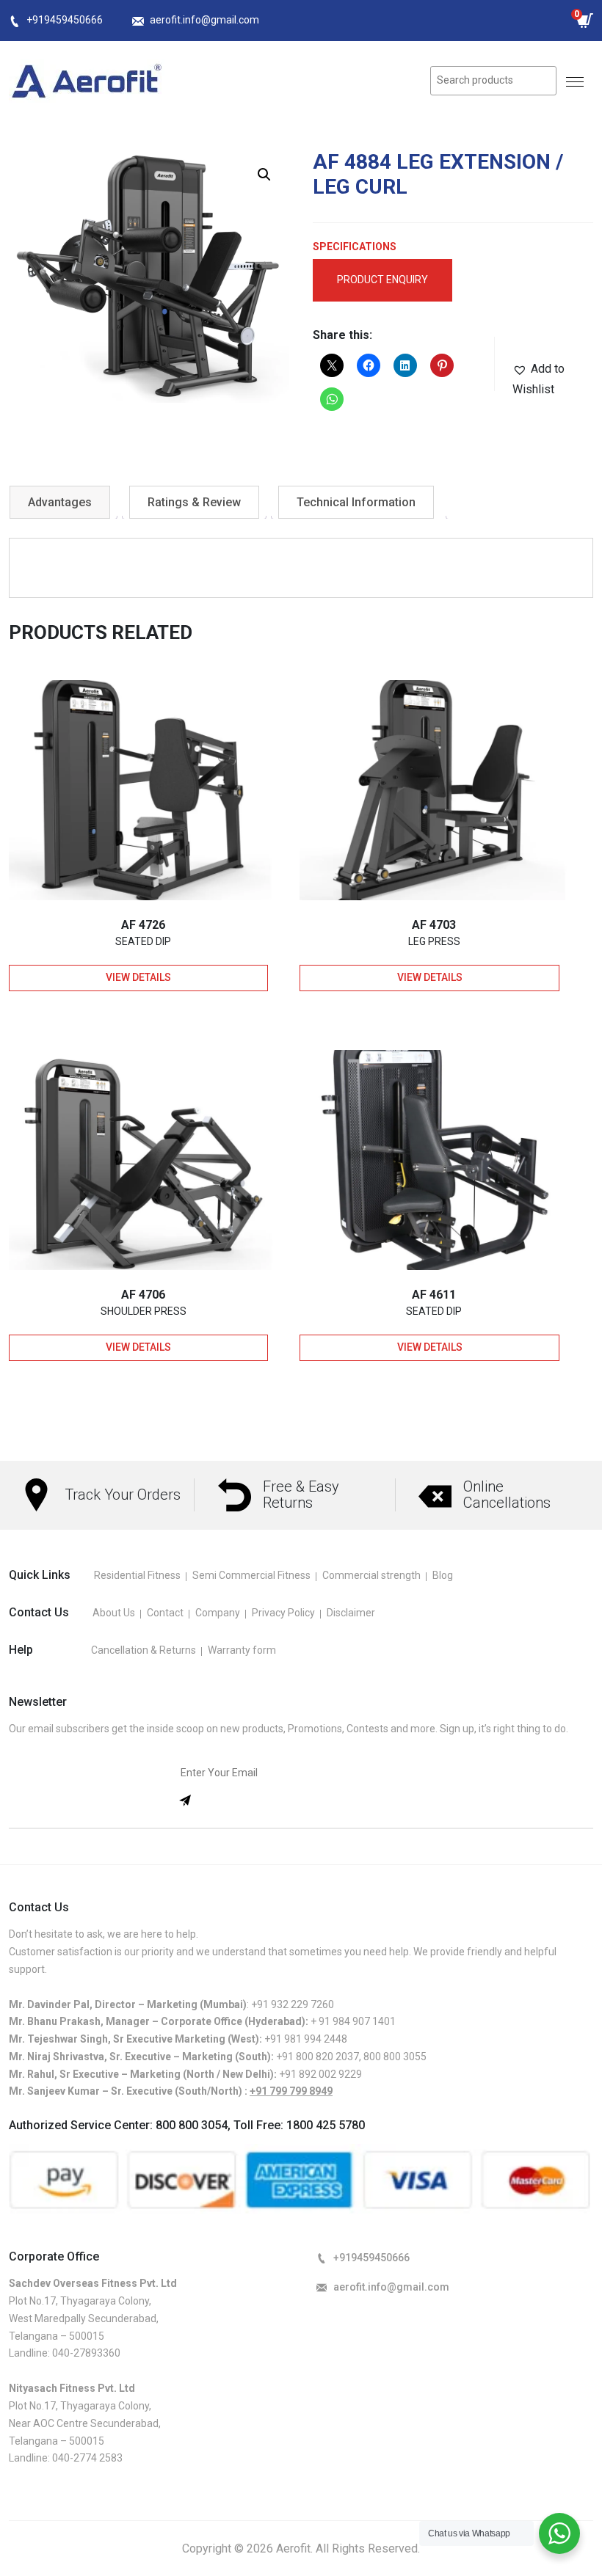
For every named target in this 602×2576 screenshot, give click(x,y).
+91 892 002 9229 (320, 2074)
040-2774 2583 (87, 2458)
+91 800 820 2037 (318, 2057)
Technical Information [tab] (356, 502)
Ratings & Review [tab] (194, 502)
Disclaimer (351, 1613)
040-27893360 (86, 2353)
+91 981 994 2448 (306, 2039)
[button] (264, 175)
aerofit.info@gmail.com (204, 20)
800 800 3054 (192, 2125)
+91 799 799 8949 (291, 2091)
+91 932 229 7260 (293, 2004)
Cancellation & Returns (144, 1650)
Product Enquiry (382, 280)
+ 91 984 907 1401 (353, 2021)
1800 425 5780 (326, 2125)
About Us (114, 1613)
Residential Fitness (137, 1575)
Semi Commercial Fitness (251, 1575)
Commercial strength (371, 1575)
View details (138, 977)
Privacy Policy (283, 1613)
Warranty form (242, 1650)
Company (218, 1613)
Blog (443, 1575)
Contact (165, 1613)
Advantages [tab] (60, 502)
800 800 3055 (395, 2057)
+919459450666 (65, 20)
